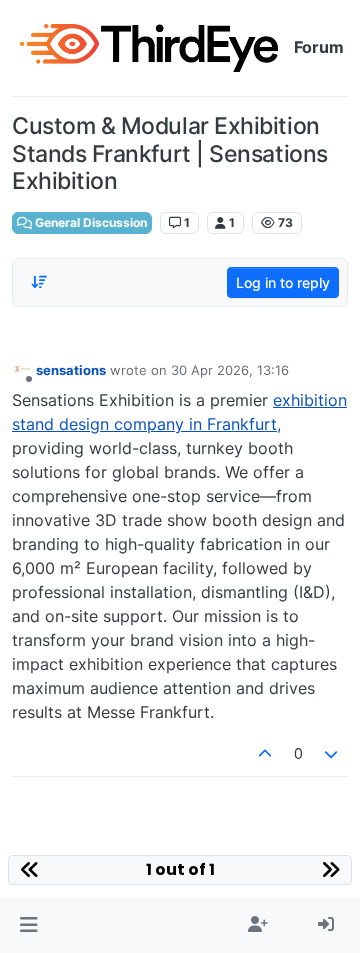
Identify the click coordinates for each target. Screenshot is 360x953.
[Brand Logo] (149, 48)
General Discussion (89, 222)
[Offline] (22, 369)
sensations (71, 370)
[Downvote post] (332, 754)
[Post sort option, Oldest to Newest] (39, 282)
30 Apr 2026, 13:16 (230, 370)
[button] (28, 925)
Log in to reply (283, 282)
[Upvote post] (265, 754)
